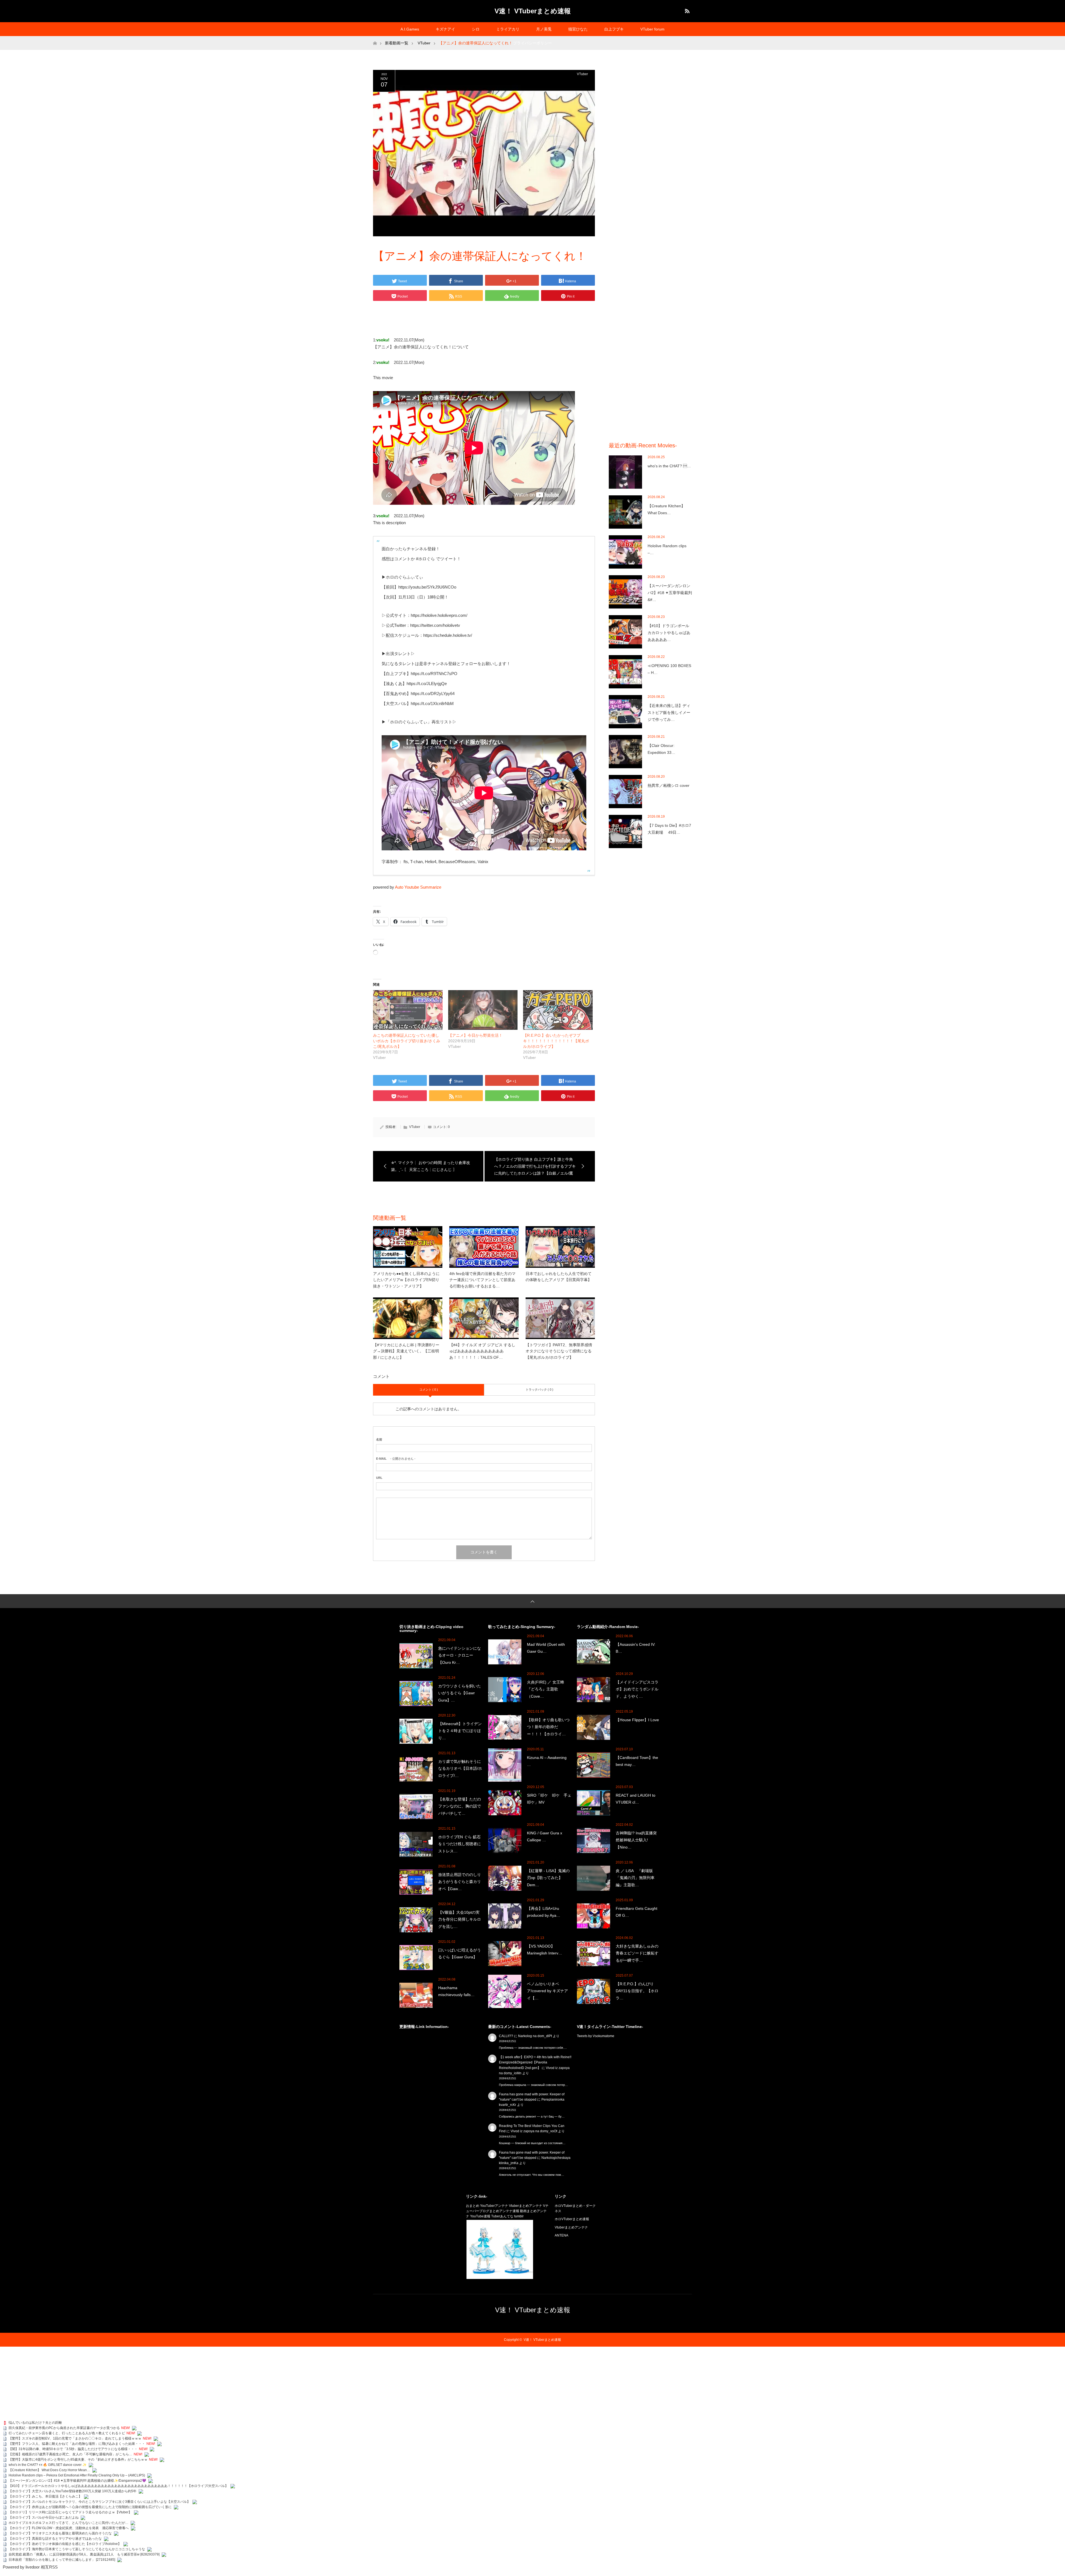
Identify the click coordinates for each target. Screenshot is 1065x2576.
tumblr (519, 2216)
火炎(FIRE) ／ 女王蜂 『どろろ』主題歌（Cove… (547, 1689)
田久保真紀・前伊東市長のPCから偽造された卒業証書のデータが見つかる (64, 2428)
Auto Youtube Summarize (418, 887)
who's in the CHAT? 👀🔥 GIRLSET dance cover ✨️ (48, 2465)
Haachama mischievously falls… (456, 1991)
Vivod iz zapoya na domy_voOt (534, 2131)
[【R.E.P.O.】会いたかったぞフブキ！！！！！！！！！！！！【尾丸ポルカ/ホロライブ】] (558, 1010)
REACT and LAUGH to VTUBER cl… (636, 1799)
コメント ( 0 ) (429, 1390)
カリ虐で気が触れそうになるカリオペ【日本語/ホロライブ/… (460, 1768)
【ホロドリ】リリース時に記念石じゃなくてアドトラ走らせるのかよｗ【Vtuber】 (70, 2512)
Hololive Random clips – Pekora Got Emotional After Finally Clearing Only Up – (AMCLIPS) (77, 2475)
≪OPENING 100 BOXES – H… (669, 669)
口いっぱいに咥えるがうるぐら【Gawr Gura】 (460, 1953)
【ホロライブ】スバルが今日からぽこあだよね (44, 2517)
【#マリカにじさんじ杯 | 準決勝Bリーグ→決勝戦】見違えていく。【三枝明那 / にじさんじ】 (406, 1351)
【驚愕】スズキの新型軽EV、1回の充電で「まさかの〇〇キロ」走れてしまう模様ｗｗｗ (75, 2438)
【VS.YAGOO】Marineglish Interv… (545, 1950)
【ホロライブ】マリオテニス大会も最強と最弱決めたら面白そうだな (60, 2533)
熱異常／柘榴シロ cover (669, 785)
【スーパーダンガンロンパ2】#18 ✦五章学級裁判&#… (670, 593)
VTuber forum (652, 29)
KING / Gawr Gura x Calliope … (545, 1836)
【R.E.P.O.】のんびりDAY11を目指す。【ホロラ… (637, 1991)
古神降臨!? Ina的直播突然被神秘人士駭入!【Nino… (636, 1840)
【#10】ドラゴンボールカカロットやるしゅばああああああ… (669, 633)
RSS (686, 10)
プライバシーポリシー (532, 43)
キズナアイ (445, 29)
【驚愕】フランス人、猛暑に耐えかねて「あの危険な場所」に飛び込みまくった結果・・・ (77, 2444)
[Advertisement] (650, 153)
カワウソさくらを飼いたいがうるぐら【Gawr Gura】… (460, 1693)
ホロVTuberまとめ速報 (572, 2219)
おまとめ (473, 2206)
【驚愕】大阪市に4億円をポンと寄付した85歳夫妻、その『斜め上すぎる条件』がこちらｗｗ (78, 2460)
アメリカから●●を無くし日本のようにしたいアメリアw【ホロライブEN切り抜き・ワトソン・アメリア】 (406, 1280)
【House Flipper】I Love (637, 1720)
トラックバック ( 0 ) (539, 1390)
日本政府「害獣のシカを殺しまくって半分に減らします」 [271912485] (62, 2560)
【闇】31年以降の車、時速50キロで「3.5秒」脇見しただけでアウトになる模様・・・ (73, 2449)
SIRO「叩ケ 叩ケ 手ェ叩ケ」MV (549, 1799)
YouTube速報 (480, 2216)
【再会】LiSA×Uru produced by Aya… (545, 1912)
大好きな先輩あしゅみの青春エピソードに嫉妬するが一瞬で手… (637, 1953)
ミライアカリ (508, 29)
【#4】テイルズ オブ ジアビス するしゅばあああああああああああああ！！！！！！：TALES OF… (482, 1351)
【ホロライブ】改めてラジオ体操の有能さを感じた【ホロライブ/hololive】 (65, 2544)
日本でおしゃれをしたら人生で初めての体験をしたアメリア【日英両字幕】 (559, 1277)
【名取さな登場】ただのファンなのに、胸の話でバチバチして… (460, 1806)
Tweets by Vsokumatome (596, 2036)
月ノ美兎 (544, 29)
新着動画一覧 (397, 43)
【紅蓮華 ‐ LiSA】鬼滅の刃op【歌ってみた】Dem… (548, 1878)
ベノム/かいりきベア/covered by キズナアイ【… (547, 1991)
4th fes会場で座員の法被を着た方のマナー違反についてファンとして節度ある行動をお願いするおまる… (482, 1280)
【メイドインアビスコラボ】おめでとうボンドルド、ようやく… (637, 1689)
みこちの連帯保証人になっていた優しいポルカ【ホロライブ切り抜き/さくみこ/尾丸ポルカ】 (407, 1041)
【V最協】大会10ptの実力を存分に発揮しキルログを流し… (460, 1919)
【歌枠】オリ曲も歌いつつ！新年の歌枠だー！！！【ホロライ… (548, 1727)
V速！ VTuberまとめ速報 (533, 11)
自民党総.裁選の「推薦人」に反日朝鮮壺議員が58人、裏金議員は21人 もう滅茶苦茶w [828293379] (84, 2554)
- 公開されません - (396, 1459)
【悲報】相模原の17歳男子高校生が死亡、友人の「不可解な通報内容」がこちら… (70, 2454)
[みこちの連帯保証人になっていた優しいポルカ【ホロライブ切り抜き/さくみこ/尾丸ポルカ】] (408, 1010)
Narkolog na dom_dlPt (535, 2036)
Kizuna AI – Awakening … (547, 1761)
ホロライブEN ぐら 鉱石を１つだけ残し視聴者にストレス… (460, 1844)
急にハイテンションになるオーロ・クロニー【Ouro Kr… (460, 1655)
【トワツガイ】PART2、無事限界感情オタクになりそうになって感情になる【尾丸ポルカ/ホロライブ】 (559, 1351)
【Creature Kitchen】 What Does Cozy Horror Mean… (49, 2470)
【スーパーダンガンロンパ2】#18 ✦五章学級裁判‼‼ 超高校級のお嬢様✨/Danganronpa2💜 (77, 2481)
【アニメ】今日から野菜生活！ (475, 1035)
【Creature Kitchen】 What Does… (666, 509)
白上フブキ (614, 29)
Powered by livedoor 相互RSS (30, 2567)
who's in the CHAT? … (669, 466)
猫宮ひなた (578, 29)
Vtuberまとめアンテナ (526, 2206)
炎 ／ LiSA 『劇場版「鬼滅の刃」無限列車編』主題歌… (635, 1878)
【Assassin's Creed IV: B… (636, 1648)
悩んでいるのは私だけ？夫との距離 (35, 2423)
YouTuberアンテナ (494, 2206)
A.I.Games (410, 29)
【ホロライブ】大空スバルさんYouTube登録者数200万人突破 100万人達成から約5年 (73, 2491)
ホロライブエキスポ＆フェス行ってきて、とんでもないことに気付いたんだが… (69, 2523)
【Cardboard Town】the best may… (637, 1761)
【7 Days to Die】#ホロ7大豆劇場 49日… (669, 829)
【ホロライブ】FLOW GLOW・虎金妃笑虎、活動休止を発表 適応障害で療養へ (69, 2528)
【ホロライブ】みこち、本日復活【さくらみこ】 (45, 2496)
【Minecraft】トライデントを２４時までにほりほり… (460, 1731)
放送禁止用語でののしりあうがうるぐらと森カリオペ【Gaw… (460, 1882)
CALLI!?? (506, 2036)
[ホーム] (375, 38)
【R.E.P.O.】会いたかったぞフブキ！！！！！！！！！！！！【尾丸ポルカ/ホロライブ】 (556, 1041)
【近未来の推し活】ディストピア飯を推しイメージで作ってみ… (669, 713)
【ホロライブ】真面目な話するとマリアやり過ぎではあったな (55, 2539)
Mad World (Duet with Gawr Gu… (546, 1648)
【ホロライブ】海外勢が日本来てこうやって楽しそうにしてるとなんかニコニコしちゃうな (77, 2549)
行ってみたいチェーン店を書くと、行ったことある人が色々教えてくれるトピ (67, 2433)
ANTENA (561, 2235)
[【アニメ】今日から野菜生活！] (483, 1010)
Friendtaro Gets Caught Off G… (637, 1912)
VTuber (582, 74)
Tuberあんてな (502, 2216)
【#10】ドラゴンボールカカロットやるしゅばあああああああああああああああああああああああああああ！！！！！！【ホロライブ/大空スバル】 (118, 2486)
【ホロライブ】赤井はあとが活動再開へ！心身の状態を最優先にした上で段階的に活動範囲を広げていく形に (90, 2507)
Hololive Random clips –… (667, 549)
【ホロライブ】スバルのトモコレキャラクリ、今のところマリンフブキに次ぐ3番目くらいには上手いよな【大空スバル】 (99, 2502)
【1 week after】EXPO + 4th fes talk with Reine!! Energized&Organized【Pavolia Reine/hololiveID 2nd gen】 (535, 2062)
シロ (476, 29)
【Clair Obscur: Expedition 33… (661, 749)
